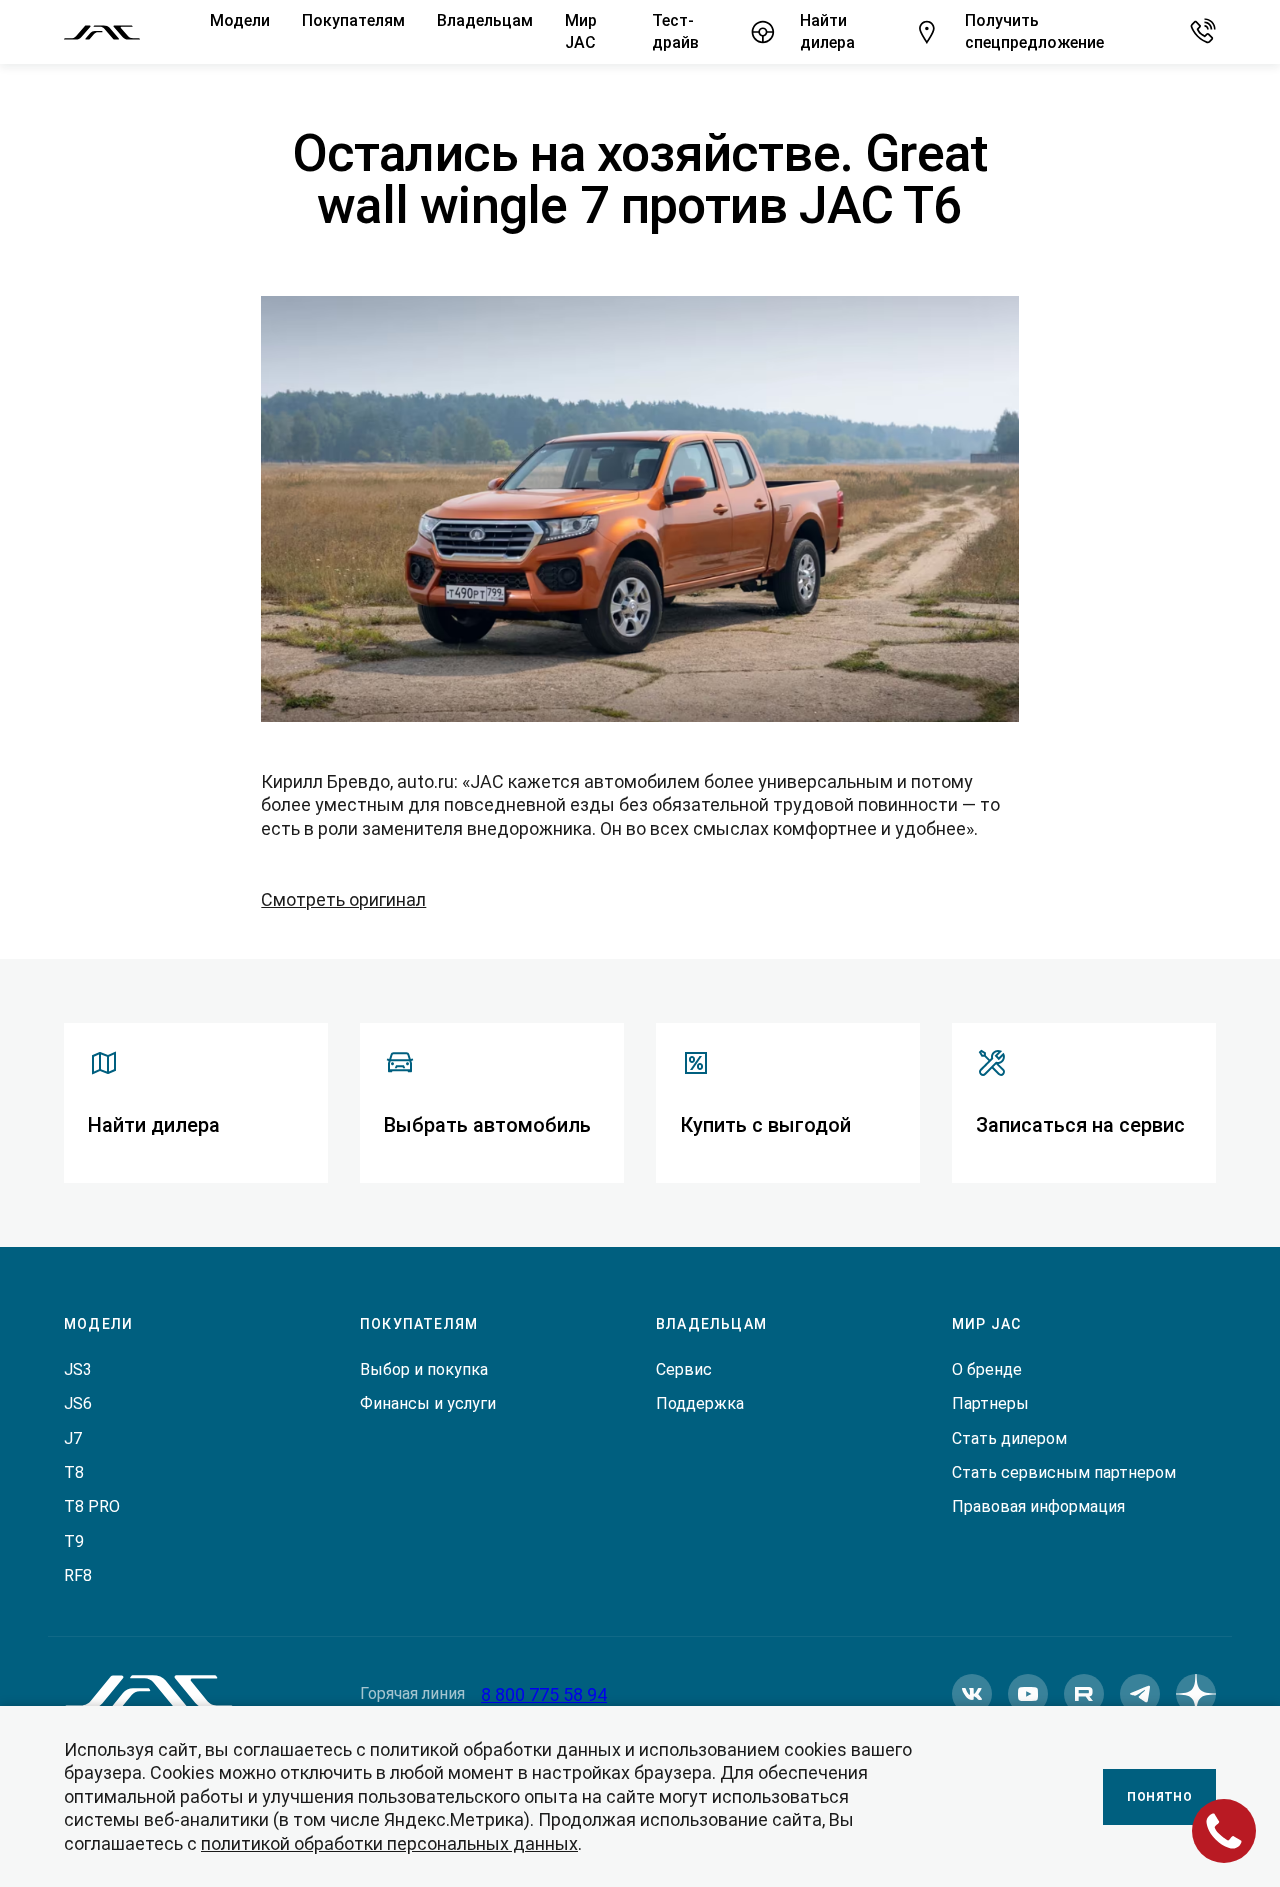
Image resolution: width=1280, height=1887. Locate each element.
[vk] (972, 1694)
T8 (74, 1472)
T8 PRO (92, 1506)
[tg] (1140, 1694)
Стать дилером (1009, 1438)
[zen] (1196, 1694)
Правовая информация (1038, 1506)
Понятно (1159, 1797)
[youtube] (1028, 1694)
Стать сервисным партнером (1064, 1472)
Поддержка (700, 1403)
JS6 (78, 1403)
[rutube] (1084, 1694)
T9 (74, 1541)
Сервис (684, 1369)
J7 (73, 1438)
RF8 (78, 1575)
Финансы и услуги (428, 1403)
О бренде (987, 1369)
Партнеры (990, 1403)
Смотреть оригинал (343, 899)
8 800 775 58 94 (544, 1694)
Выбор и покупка (424, 1369)
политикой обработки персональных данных (389, 1843)
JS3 (78, 1369)
